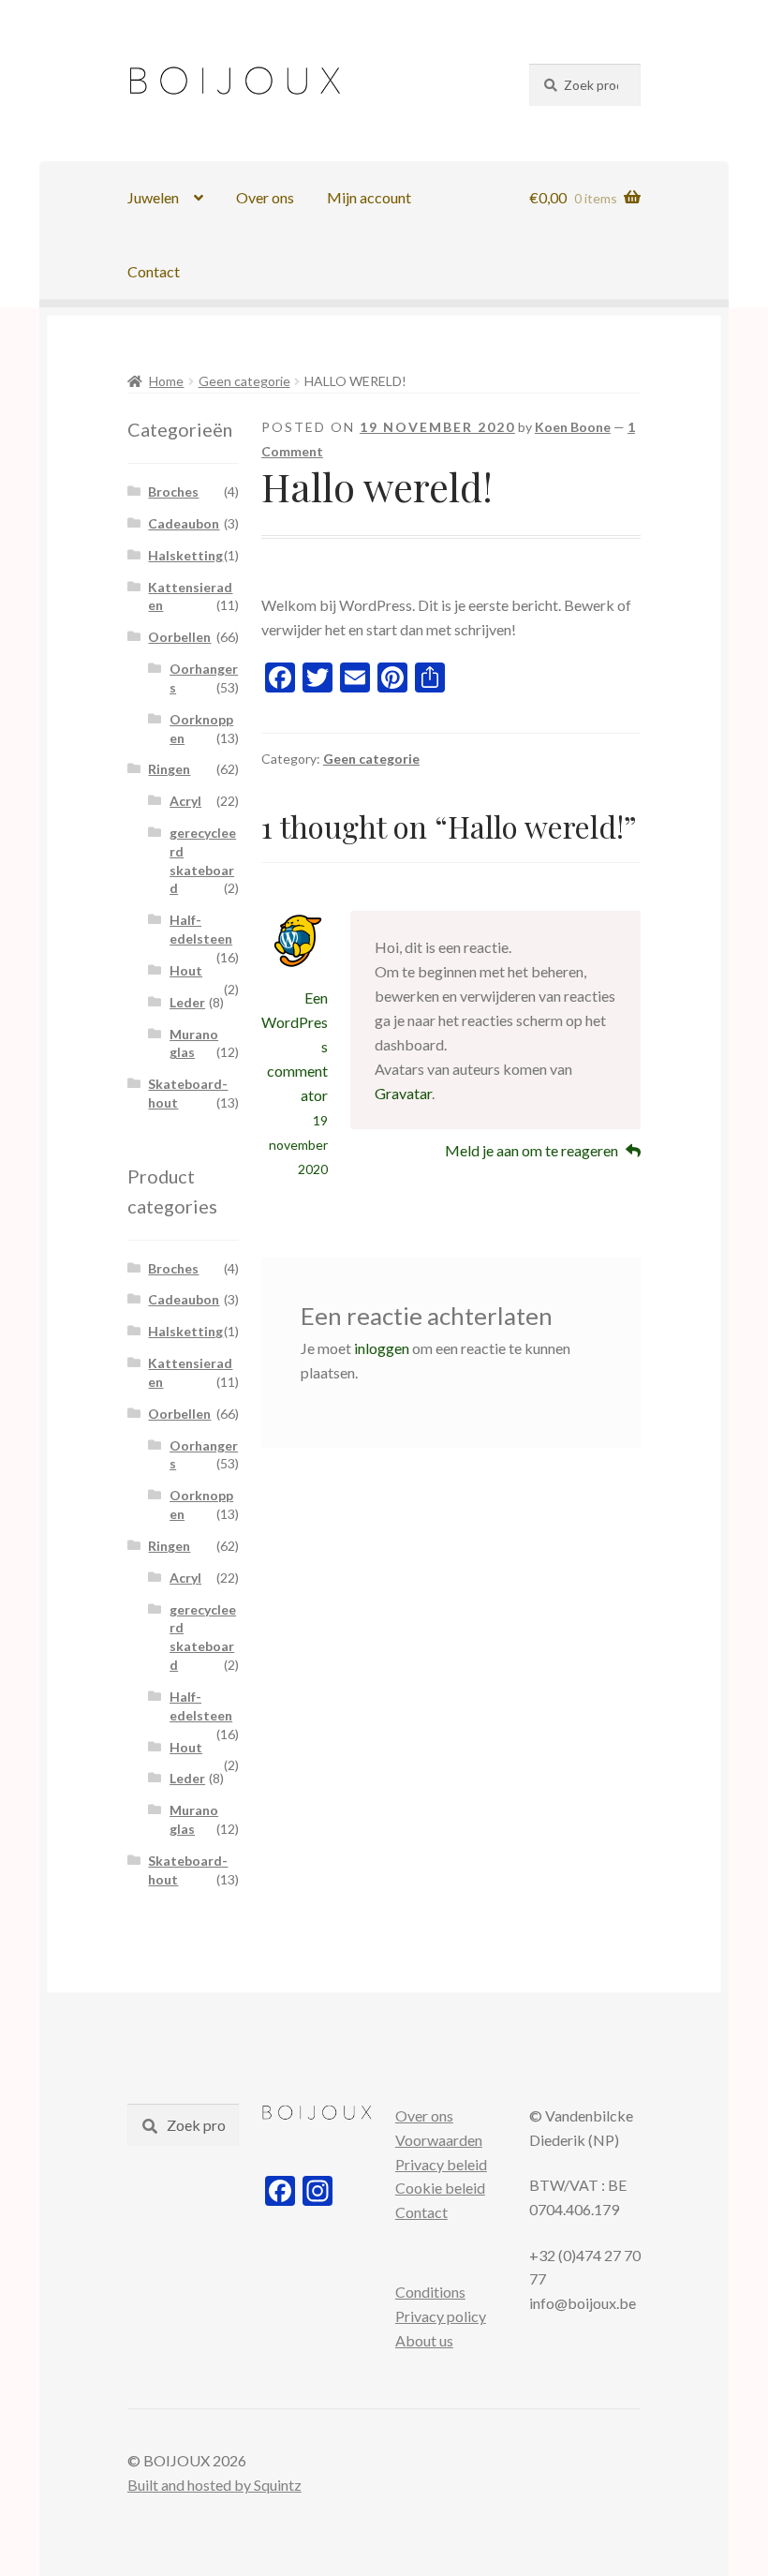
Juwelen (153, 197)
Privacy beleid (441, 2164)
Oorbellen (179, 637)
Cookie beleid (440, 2188)
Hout (186, 970)
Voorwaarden (439, 2140)
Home (166, 381)
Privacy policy (441, 2316)
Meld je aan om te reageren (532, 1150)
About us (424, 2340)
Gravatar (403, 1093)
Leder (187, 1002)
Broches (173, 491)
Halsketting (185, 555)
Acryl (185, 801)
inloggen (382, 1348)
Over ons (265, 197)
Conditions (430, 2292)
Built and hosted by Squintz (214, 2485)
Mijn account (369, 197)
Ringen (169, 769)
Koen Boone (573, 427)
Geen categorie (244, 381)
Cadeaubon (184, 523)
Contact (154, 271)
